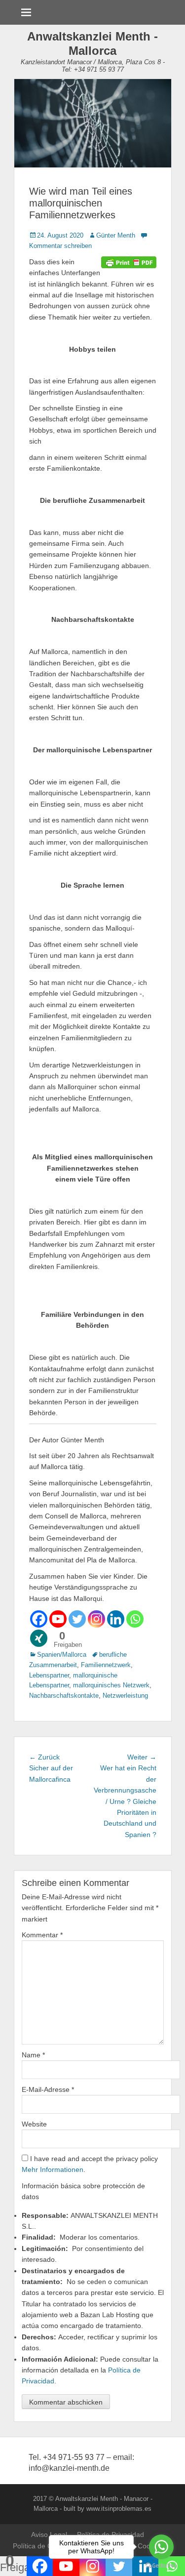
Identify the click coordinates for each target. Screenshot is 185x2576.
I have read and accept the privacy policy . (90, 2164)
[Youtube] (58, 1619)
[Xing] (39, 1638)
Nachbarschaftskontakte (64, 1696)
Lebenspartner (49, 1675)
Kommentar (42, 1935)
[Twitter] (77, 1619)
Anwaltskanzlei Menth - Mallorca (92, 43)
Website (34, 2124)
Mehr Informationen (53, 2169)
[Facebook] (39, 1619)
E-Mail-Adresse (48, 2089)
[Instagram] (96, 1619)
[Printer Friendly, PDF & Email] (129, 262)
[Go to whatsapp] (161, 2547)
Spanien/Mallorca (62, 1655)
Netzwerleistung (125, 1696)
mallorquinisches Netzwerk (111, 1685)
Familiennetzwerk (106, 1665)
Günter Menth (116, 235)
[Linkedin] (116, 1619)
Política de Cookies (43, 2546)
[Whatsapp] (135, 1619)
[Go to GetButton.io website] (161, 2566)
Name (33, 2055)
